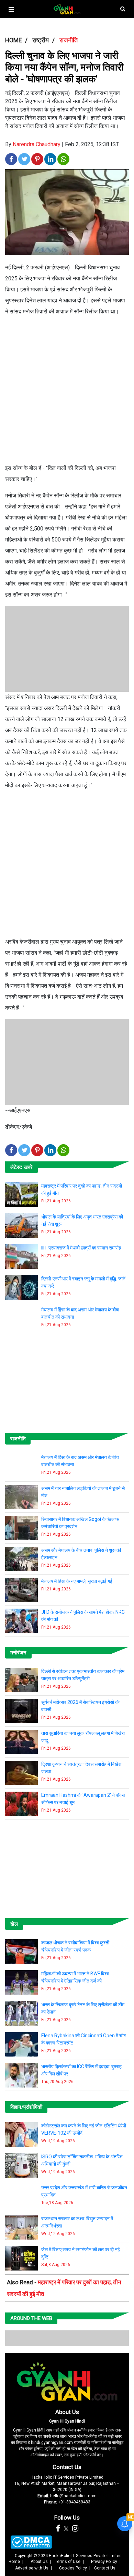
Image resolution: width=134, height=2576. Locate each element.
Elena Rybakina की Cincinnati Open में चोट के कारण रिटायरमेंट (84, 2039)
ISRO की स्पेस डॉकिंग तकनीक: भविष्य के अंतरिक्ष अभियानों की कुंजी (82, 2160)
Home (14, 2562)
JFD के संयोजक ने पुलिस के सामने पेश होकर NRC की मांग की (83, 1616)
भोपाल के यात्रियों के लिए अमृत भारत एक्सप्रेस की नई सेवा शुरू (82, 1220)
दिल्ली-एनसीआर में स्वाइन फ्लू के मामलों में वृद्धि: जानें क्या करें (83, 1282)
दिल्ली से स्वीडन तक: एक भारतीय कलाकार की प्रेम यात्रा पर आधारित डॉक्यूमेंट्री (83, 1675)
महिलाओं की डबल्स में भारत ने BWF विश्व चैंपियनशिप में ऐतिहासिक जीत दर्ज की (75, 1977)
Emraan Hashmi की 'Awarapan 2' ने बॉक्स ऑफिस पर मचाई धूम (83, 1799)
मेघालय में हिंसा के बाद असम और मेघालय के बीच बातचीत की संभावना (80, 1313)
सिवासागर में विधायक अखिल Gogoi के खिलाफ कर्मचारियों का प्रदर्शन (80, 1523)
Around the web (31, 2318)
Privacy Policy (104, 2562)
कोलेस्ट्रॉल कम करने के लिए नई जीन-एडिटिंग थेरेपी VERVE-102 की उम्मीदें (84, 2129)
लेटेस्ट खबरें (21, 1167)
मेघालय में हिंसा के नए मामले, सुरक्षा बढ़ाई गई (77, 1581)
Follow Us (67, 2518)
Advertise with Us (32, 2568)
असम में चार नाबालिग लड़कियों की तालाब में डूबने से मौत (83, 1492)
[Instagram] (75, 2529)
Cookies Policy (73, 2568)
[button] (11, 9)
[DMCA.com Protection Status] (31, 2542)
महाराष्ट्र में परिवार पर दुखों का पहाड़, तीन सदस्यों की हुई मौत (82, 1189)
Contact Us (67, 2467)
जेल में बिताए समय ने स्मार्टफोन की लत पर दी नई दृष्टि (81, 2253)
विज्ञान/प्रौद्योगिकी (26, 2107)
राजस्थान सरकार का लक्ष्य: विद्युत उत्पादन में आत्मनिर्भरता (77, 2222)
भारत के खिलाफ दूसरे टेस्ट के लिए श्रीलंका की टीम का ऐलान (83, 2008)
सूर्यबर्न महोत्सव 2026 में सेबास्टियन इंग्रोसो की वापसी (80, 1706)
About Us (67, 2412)
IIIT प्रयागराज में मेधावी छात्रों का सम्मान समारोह (81, 1248)
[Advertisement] (67, 393)
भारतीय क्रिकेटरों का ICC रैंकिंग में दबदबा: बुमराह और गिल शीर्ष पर (81, 2070)
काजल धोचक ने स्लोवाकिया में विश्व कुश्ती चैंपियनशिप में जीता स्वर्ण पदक (75, 1946)
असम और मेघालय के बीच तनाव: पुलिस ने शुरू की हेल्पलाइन (81, 1554)
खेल (14, 1924)
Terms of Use (68, 2562)
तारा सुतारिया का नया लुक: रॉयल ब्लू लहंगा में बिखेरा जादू (83, 1737)
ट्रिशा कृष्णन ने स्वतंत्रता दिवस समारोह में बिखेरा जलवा (81, 1768)
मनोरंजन (18, 1653)
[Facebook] (58, 2529)
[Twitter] (66, 2529)
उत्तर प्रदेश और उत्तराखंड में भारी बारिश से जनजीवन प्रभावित (84, 2191)
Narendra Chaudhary (37, 144)
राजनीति (18, 1439)
